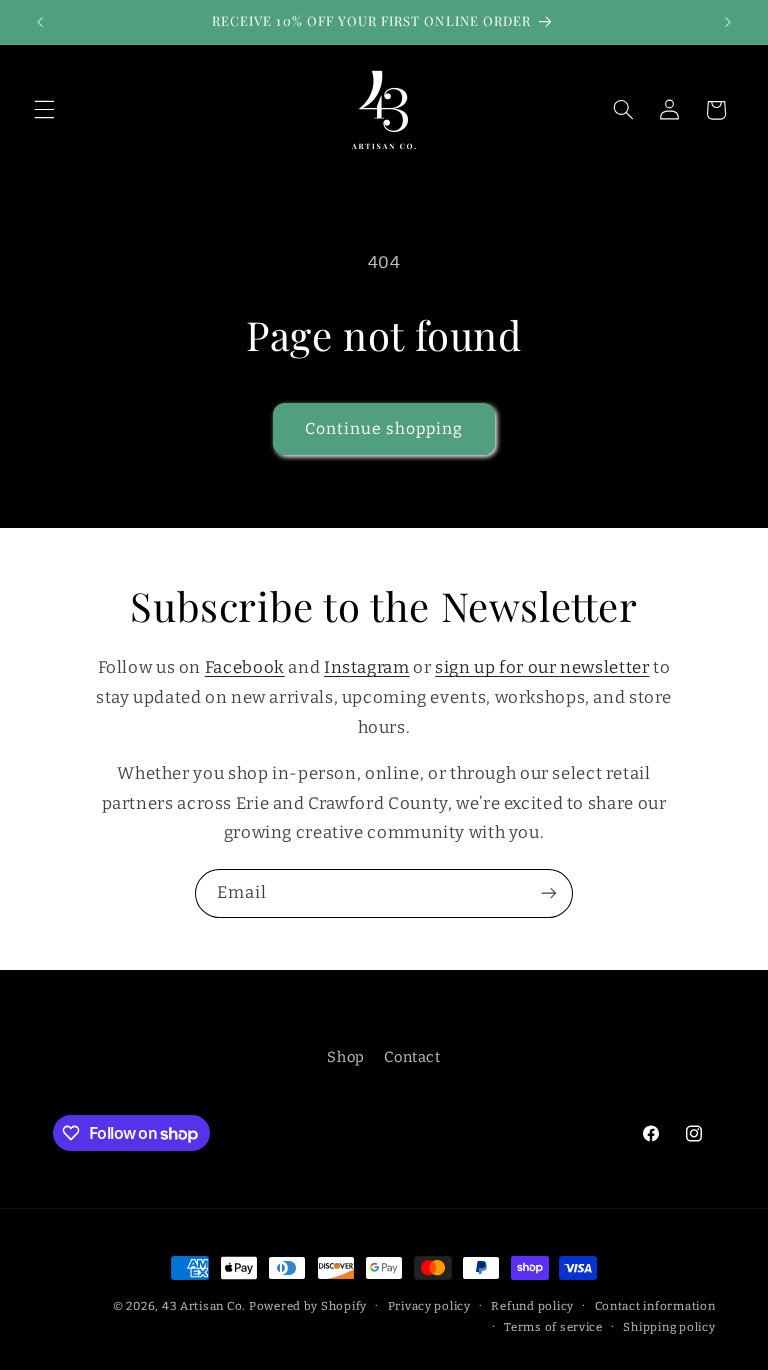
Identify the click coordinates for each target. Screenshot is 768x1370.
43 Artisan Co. (203, 1306)
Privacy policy (429, 1306)
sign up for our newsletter (542, 667)
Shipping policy (669, 1327)
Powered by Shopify (308, 1306)
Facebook (245, 667)
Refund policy (532, 1306)
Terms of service (553, 1327)
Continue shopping (384, 428)
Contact (412, 1057)
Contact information (655, 1306)
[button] (44, 110)
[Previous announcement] (40, 22)
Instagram (367, 667)
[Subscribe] (549, 893)
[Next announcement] (728, 22)
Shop (346, 1057)
